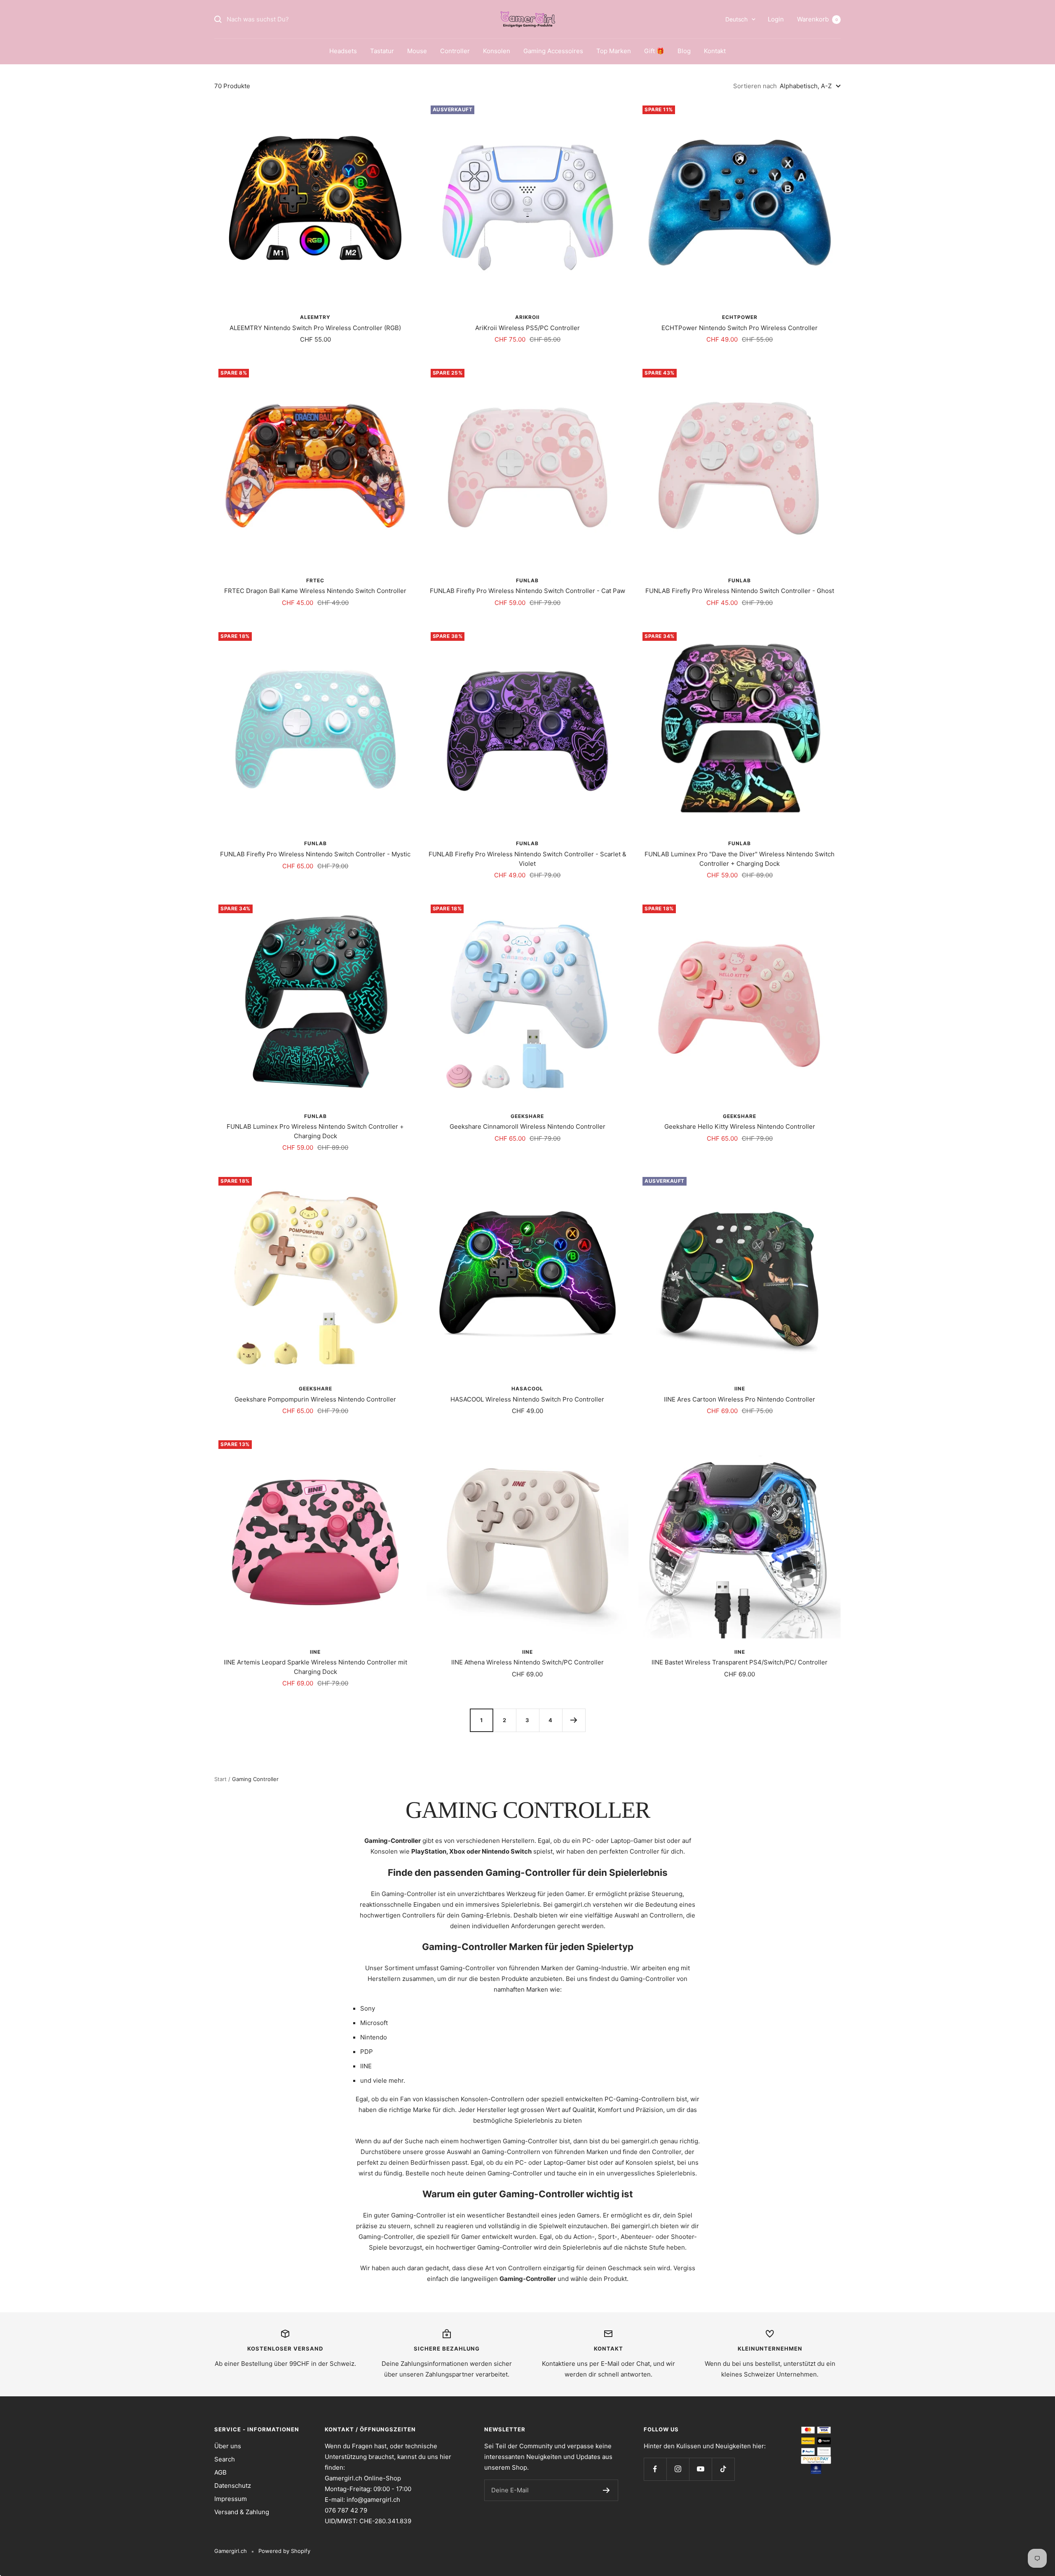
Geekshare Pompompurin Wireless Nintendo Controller (315, 1399)
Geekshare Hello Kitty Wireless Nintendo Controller (740, 1126)
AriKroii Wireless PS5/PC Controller (527, 328)
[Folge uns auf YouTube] (700, 2469)
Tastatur (382, 51)
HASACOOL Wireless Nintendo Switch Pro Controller (527, 1399)
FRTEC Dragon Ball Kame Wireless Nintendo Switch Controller (315, 591)
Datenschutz (233, 2486)
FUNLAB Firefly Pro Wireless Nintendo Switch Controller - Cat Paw (527, 591)
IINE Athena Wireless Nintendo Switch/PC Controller (527, 1662)
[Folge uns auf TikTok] (723, 2469)
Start (220, 1779)
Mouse (417, 51)
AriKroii (527, 317)
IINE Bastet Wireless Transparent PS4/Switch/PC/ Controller (740, 1662)
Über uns (228, 2446)
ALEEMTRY (315, 317)
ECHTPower (740, 317)
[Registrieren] (606, 2490)
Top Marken (614, 51)
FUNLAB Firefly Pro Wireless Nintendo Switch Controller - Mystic (315, 854)
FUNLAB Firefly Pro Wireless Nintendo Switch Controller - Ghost (740, 591)
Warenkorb (817, 19)
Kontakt (715, 51)
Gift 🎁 (654, 51)
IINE (740, 1389)
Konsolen (497, 51)
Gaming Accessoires (553, 51)
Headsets (343, 51)
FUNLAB (527, 580)
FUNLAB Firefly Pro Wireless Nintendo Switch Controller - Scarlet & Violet (527, 859)
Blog (684, 51)
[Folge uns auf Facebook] (655, 2469)
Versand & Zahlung (242, 2512)
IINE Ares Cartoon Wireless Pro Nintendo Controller (740, 1399)
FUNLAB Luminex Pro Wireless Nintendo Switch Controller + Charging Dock (315, 1131)
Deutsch (736, 19)
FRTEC (315, 580)
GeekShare (527, 1116)
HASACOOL (527, 1389)
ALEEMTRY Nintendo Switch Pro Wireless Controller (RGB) (315, 328)
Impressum (231, 2499)
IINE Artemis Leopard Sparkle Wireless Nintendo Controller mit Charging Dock (315, 1667)
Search (225, 2459)
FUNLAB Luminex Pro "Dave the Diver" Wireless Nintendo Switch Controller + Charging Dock (740, 859)
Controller (455, 51)
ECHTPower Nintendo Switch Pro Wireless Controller (740, 328)
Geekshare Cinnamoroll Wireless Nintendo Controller (527, 1126)
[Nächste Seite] (574, 1720)
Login (776, 19)
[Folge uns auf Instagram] (678, 2469)
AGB (220, 2472)
